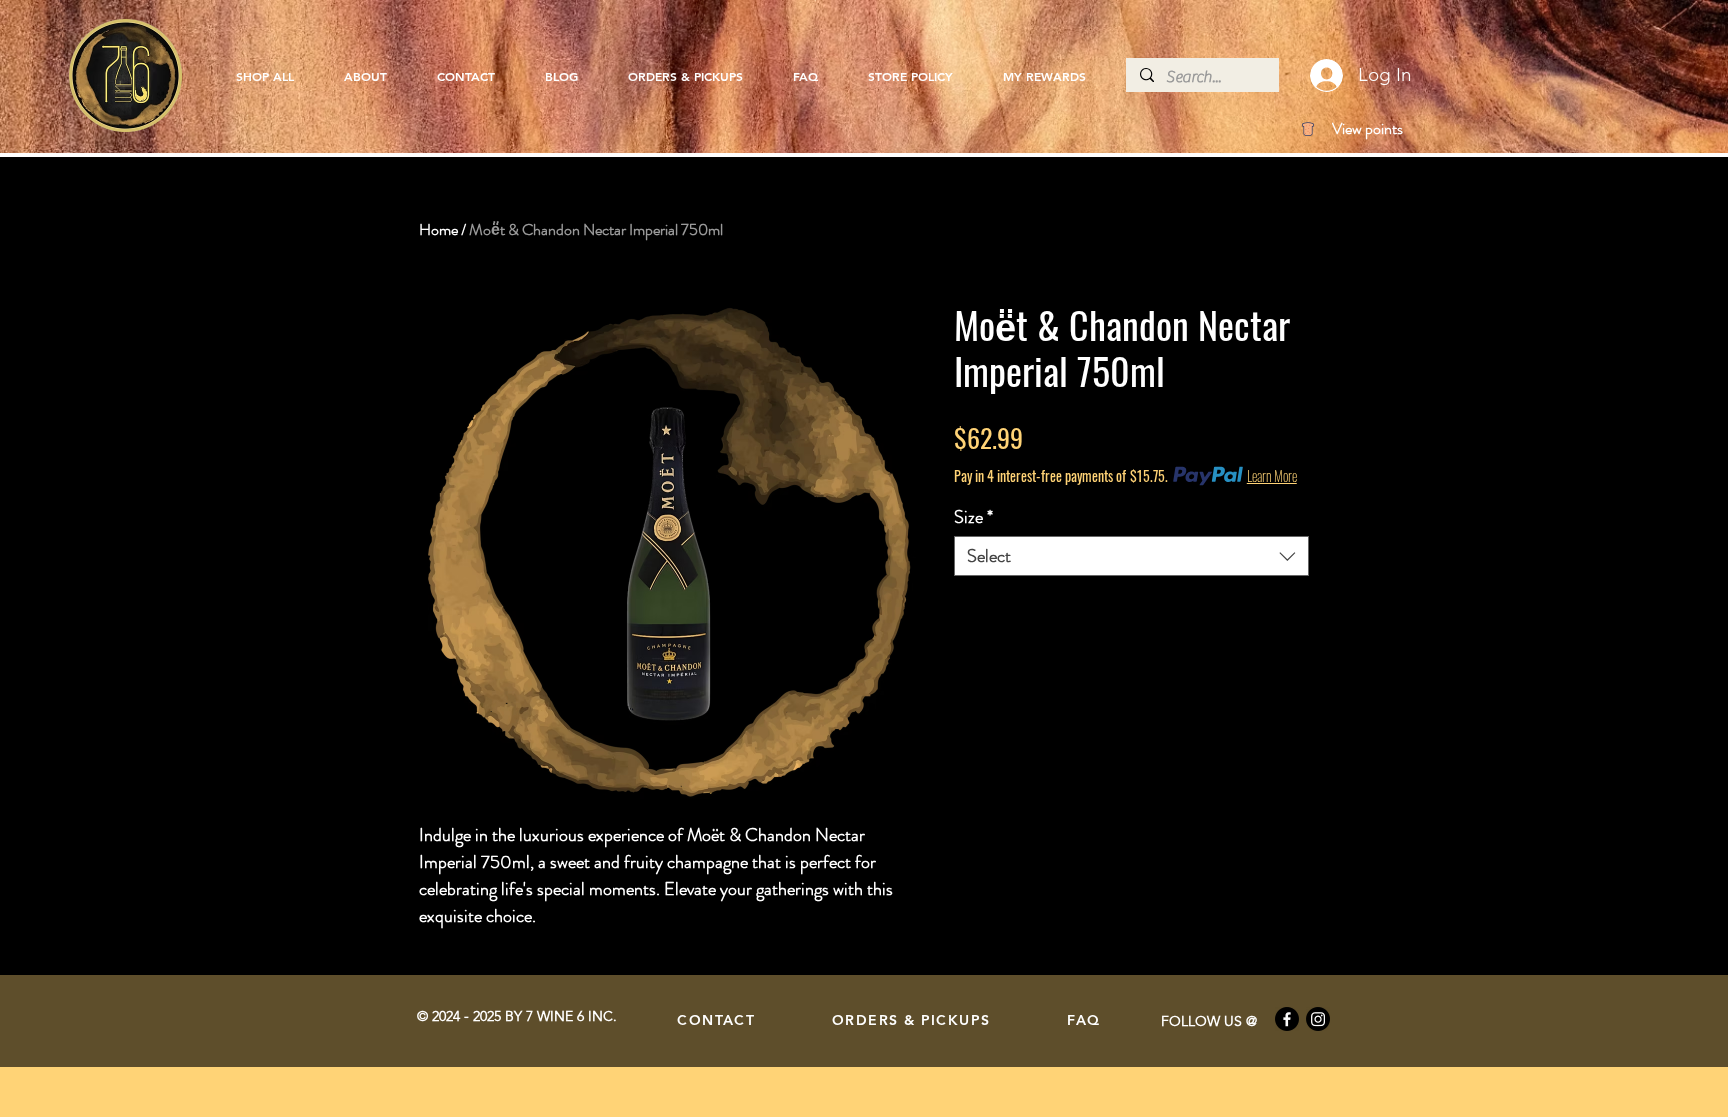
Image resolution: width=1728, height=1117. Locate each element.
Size (973, 517)
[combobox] (1131, 556)
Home (438, 229)
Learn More (1272, 476)
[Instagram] (1318, 1019)
